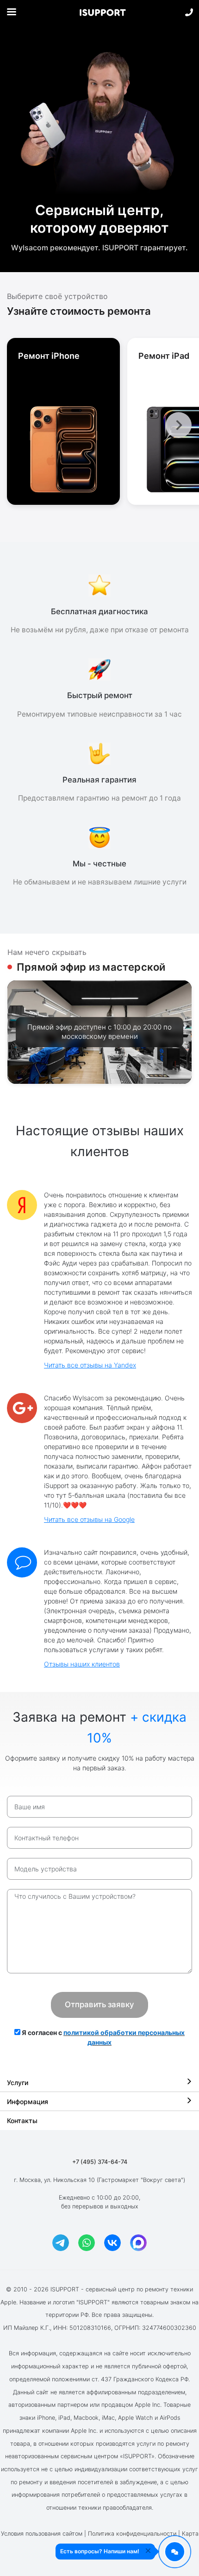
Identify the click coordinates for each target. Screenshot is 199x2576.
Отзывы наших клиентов (82, 1664)
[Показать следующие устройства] (179, 425)
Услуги (18, 2083)
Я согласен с (103, 2037)
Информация (28, 2102)
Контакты (22, 2121)
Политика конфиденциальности (132, 2534)
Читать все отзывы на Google (89, 1519)
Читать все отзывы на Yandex (90, 1365)
